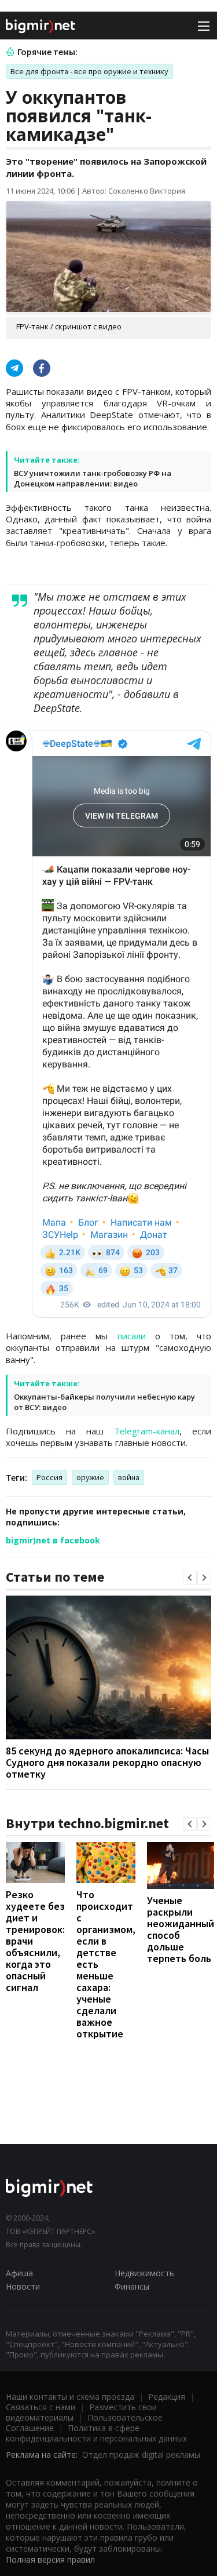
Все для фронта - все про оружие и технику (89, 71)
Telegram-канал (147, 1431)
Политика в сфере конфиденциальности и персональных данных (96, 2433)
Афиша (19, 2273)
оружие (90, 1477)
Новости (23, 2286)
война (129, 1477)
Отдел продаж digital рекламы (141, 2455)
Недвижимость (144, 2273)
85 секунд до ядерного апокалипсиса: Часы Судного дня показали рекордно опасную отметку (107, 1762)
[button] (190, 1578)
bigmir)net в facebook (53, 1540)
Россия (49, 1477)
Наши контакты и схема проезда (70, 2397)
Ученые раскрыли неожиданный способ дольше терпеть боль (181, 1929)
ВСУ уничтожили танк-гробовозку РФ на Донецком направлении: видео (93, 478)
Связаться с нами (41, 2407)
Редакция (167, 2397)
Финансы (132, 2286)
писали (132, 1336)
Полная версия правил (50, 2559)
